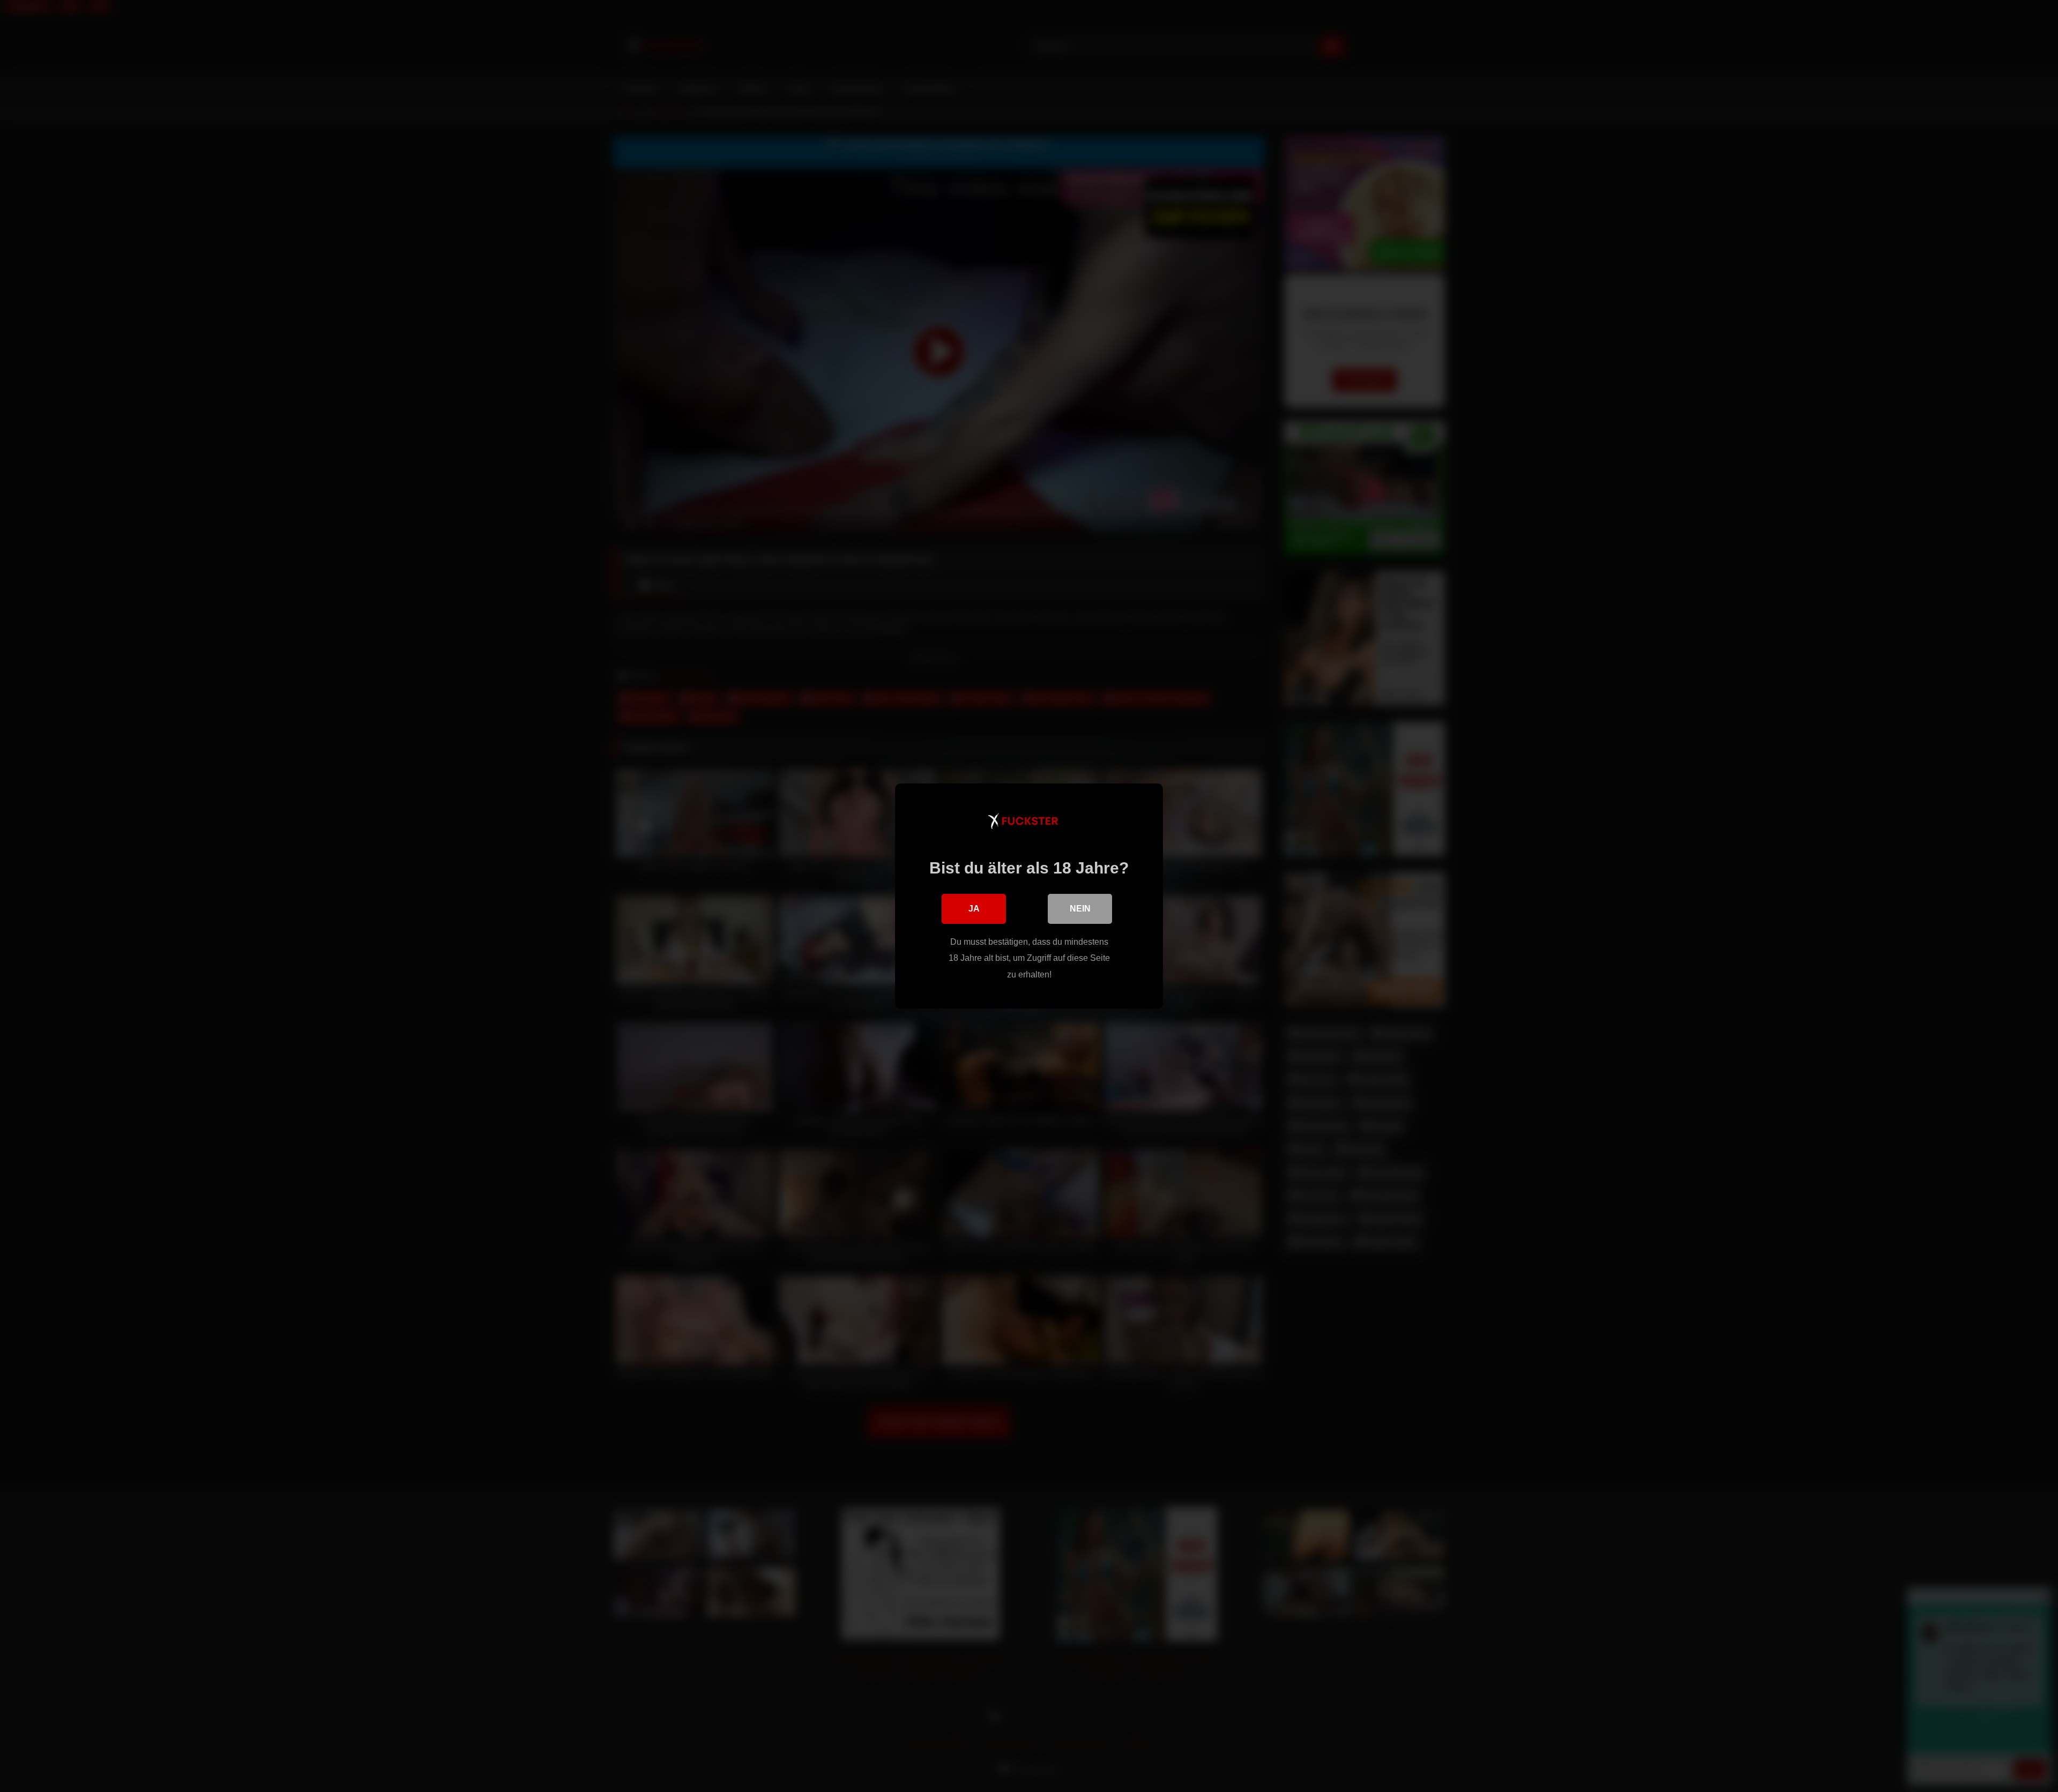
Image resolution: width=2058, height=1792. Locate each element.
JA (974, 909)
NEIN (1080, 909)
